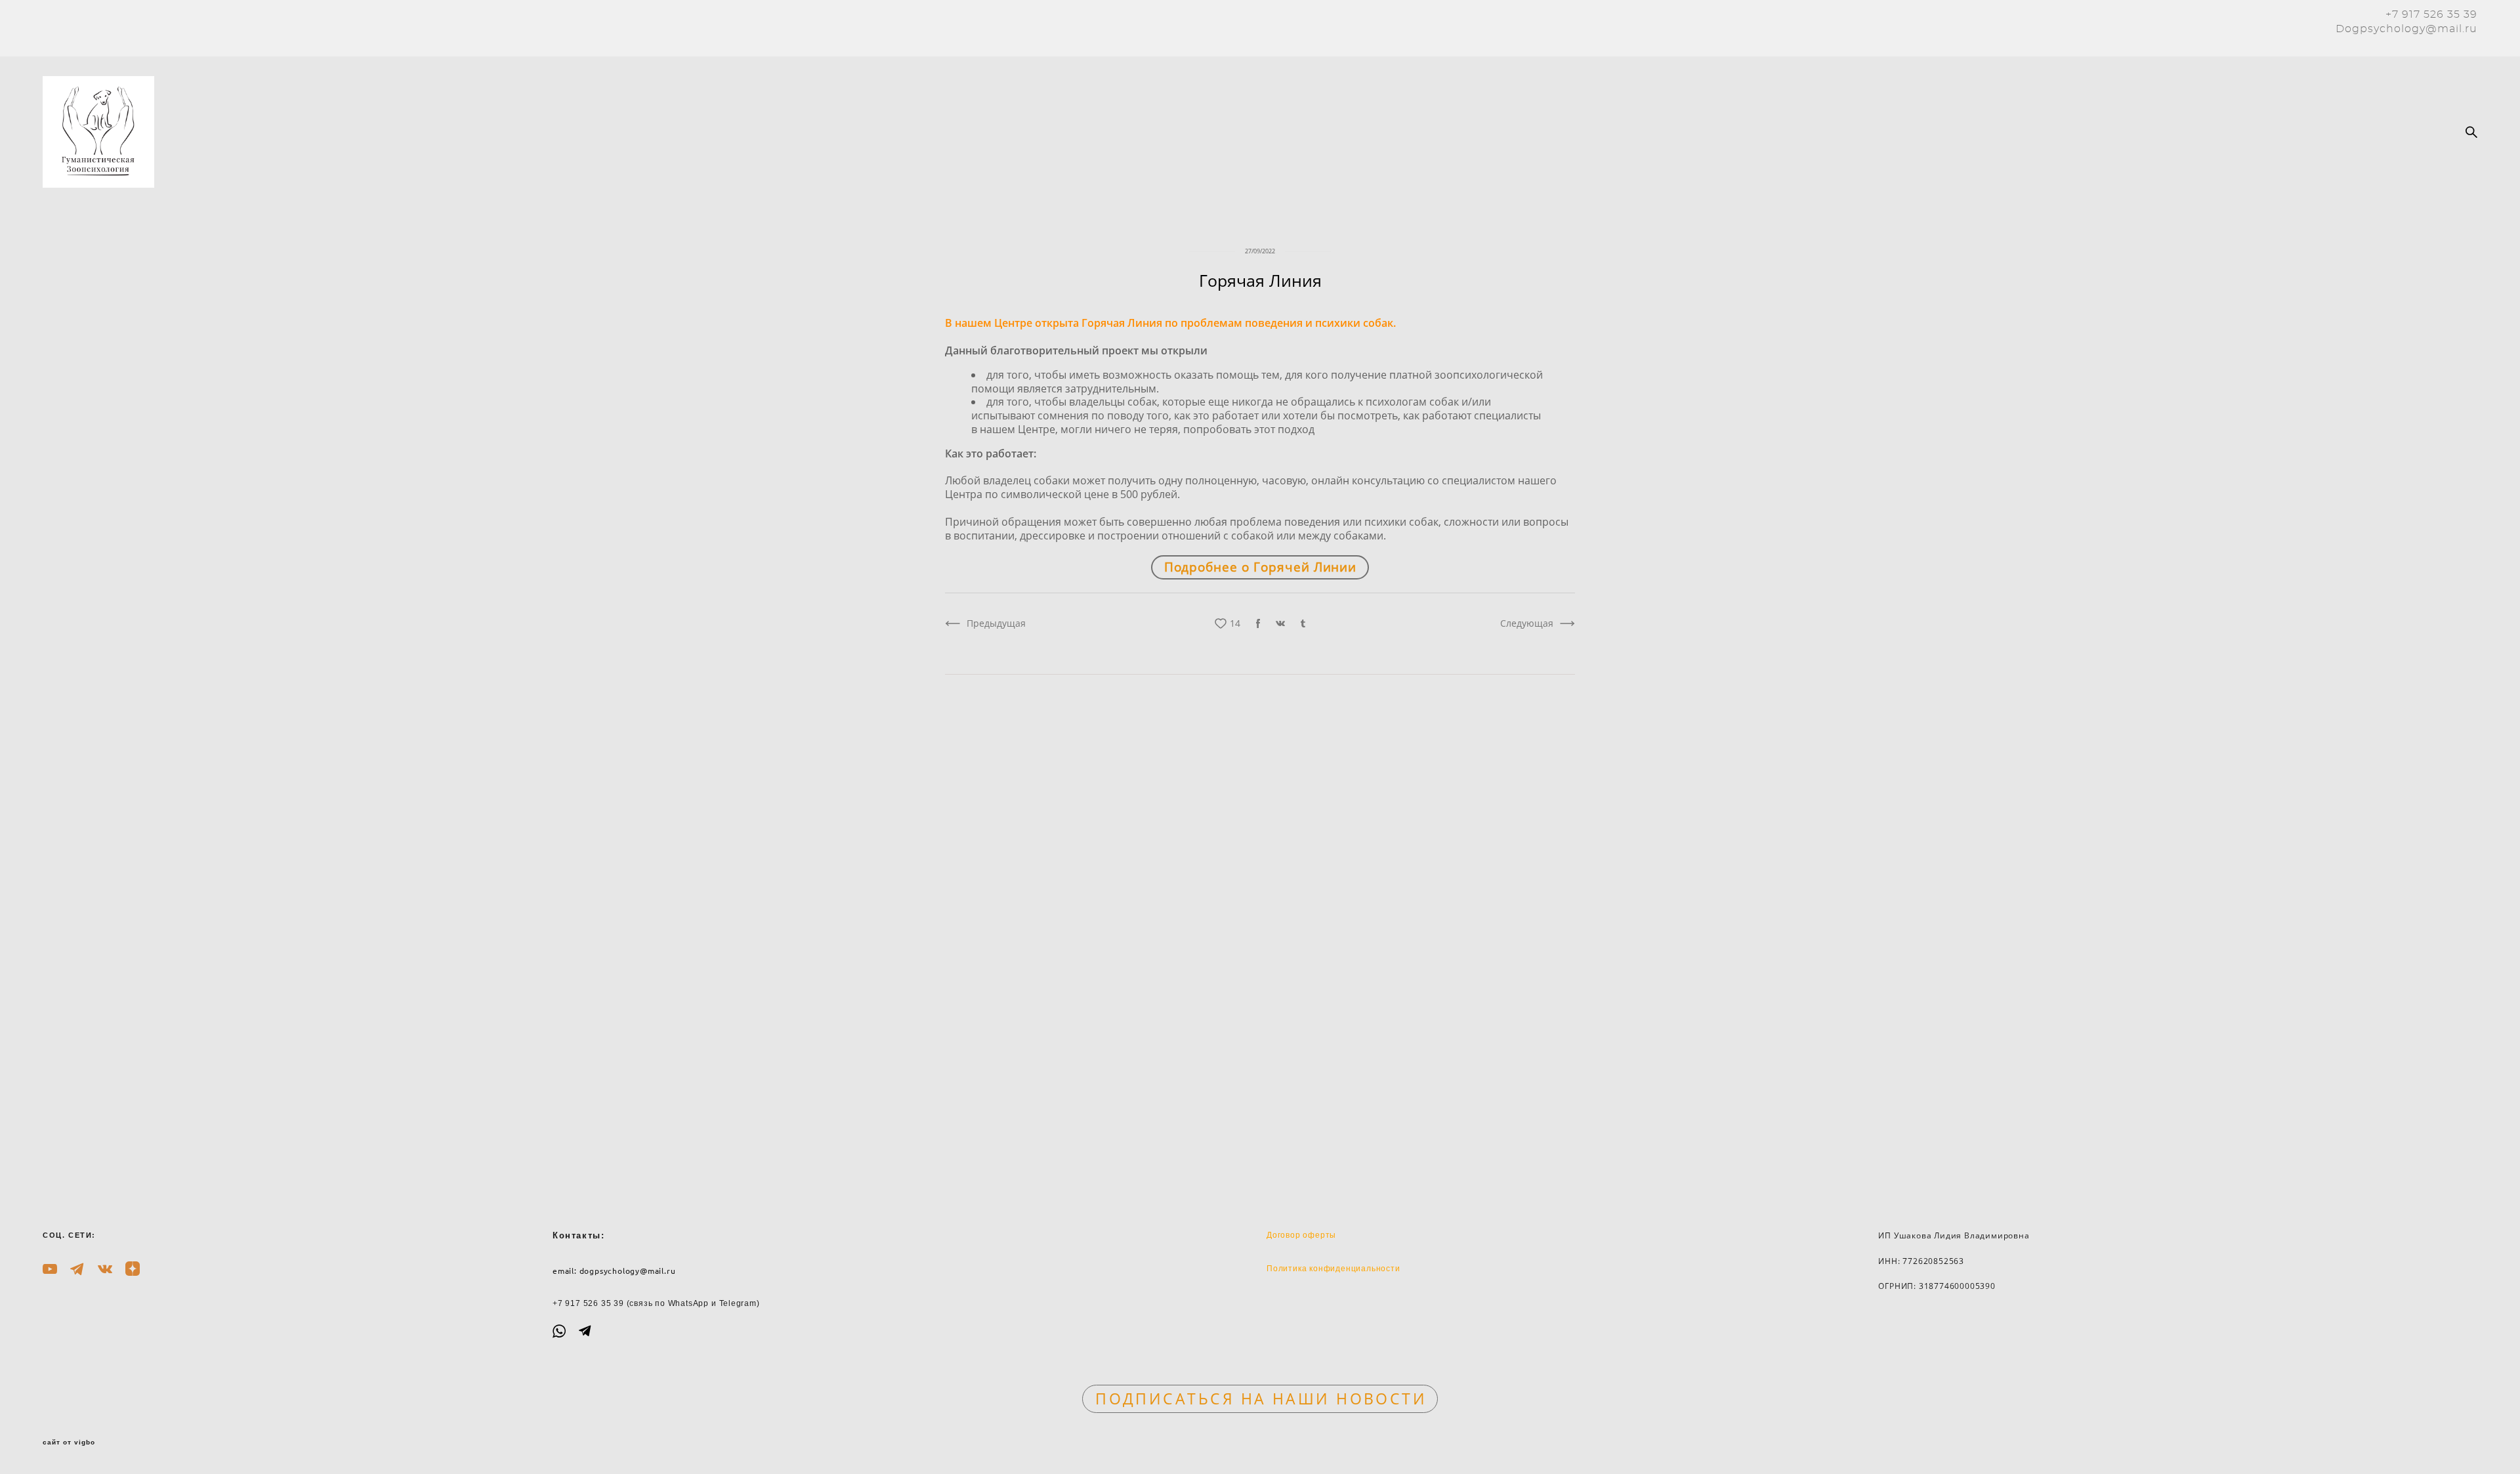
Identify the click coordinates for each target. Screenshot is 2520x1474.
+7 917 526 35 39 (2431, 14)
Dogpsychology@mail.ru (2406, 29)
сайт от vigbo (69, 1442)
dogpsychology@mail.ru (628, 1271)
